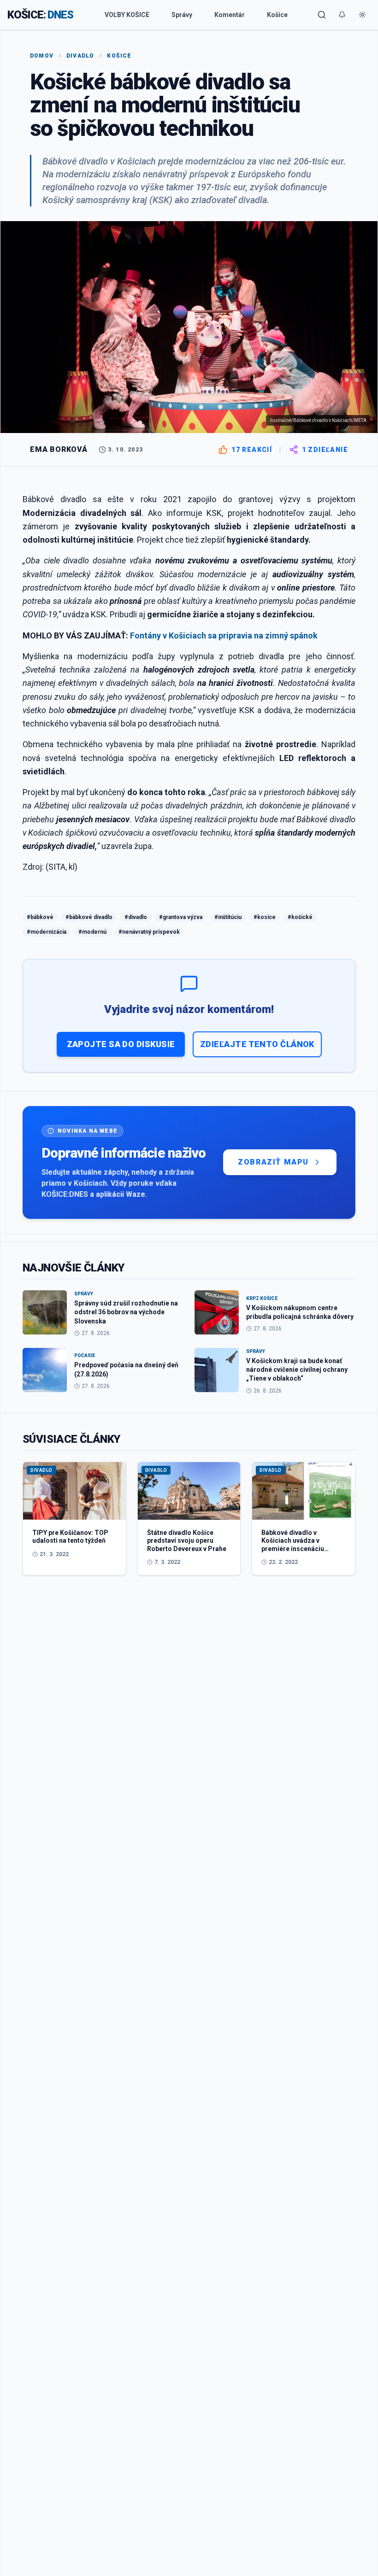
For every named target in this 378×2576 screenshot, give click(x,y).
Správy (182, 15)
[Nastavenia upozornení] (342, 15)
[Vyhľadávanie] (322, 15)
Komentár (230, 15)
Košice (277, 15)
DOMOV (42, 56)
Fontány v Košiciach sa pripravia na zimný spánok (224, 635)
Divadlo (80, 56)
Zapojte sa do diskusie (121, 1044)
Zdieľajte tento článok (257, 1044)
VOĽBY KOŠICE (127, 15)
